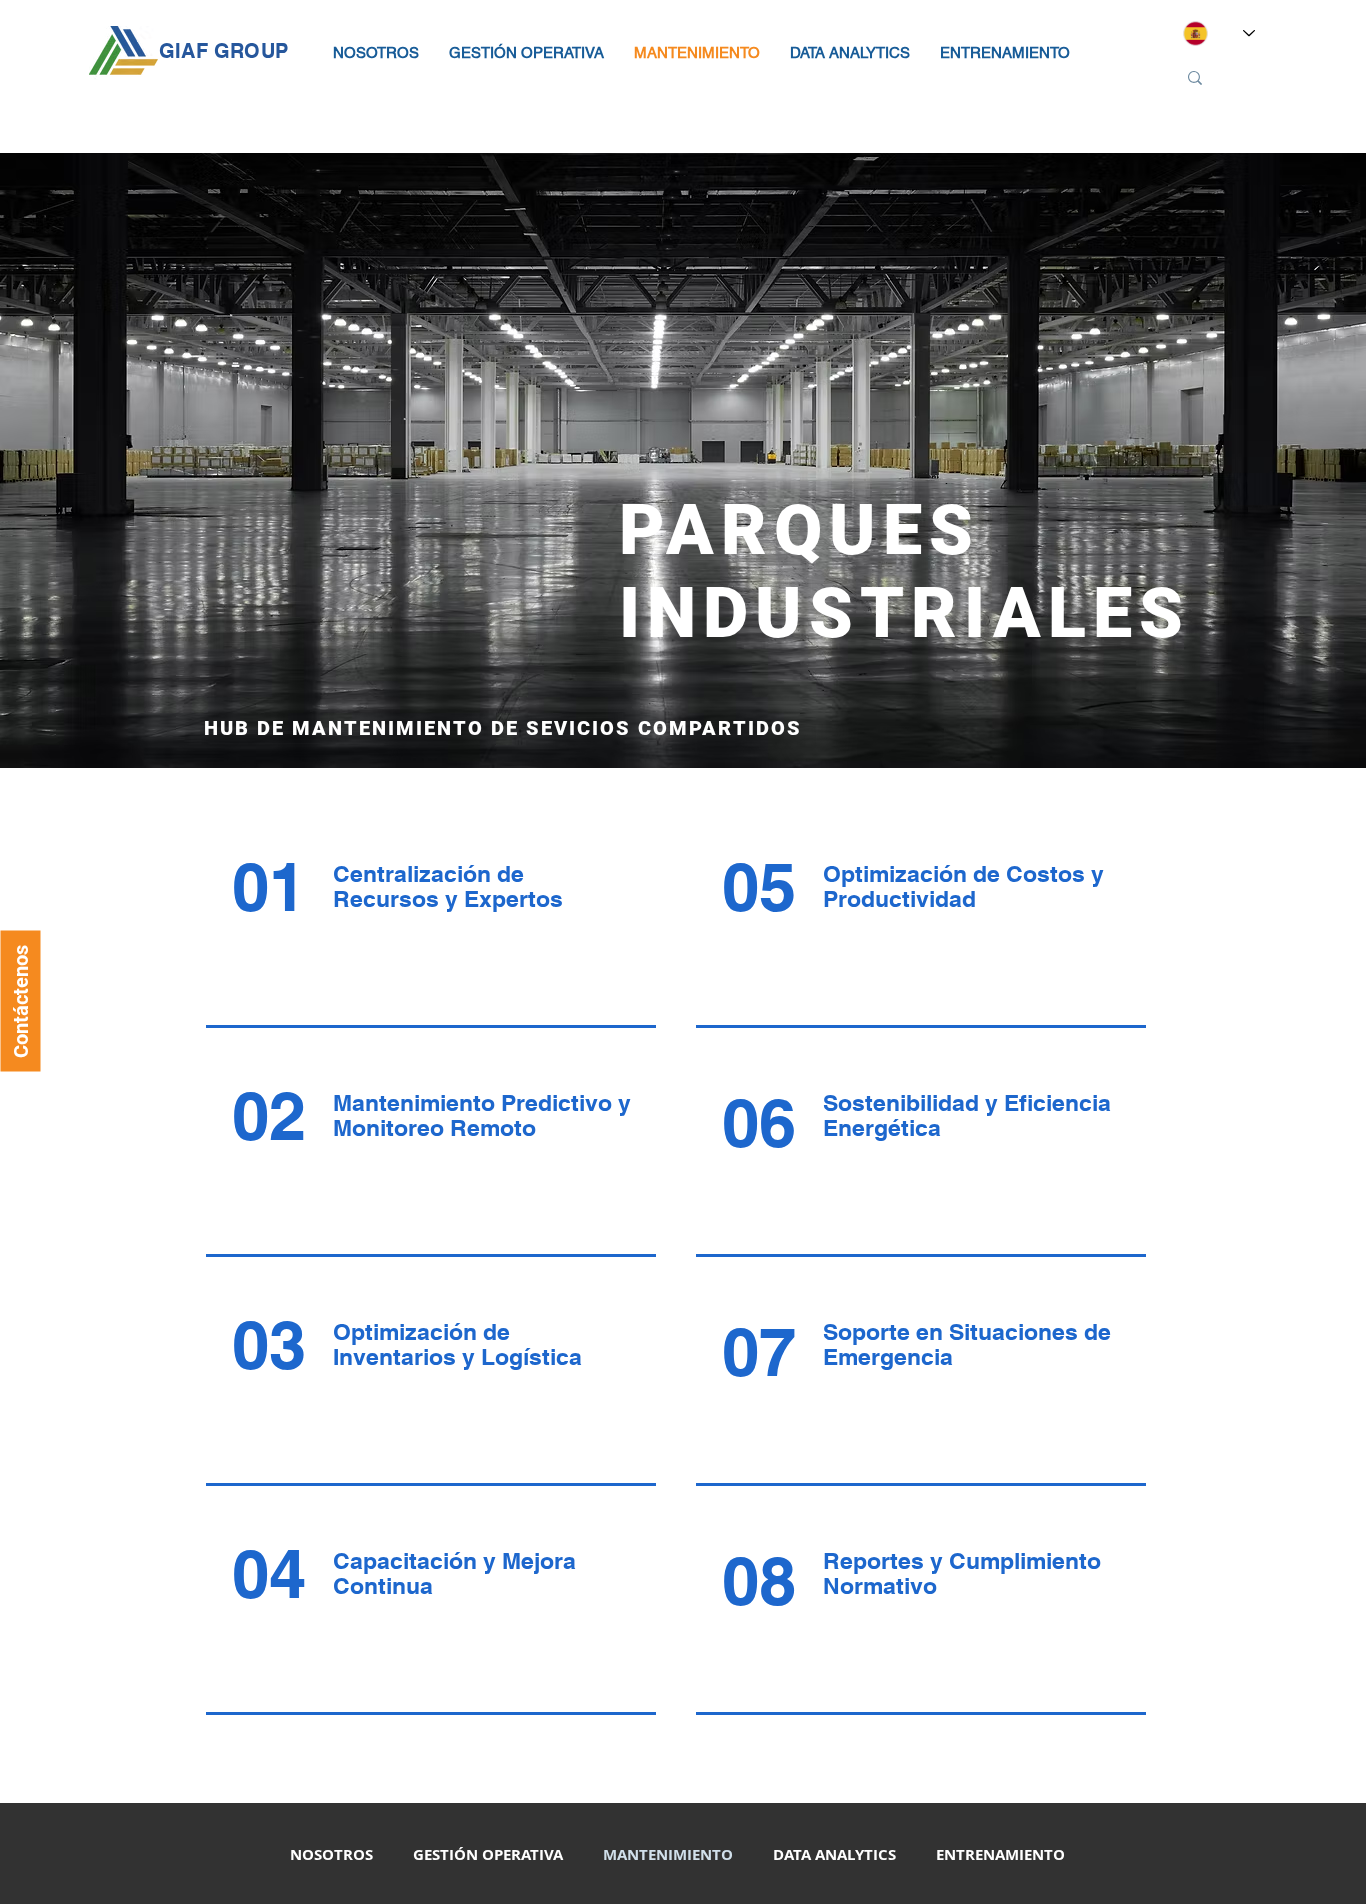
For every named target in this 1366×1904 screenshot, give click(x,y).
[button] (376, 53)
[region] (424, 937)
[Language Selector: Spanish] (1219, 33)
